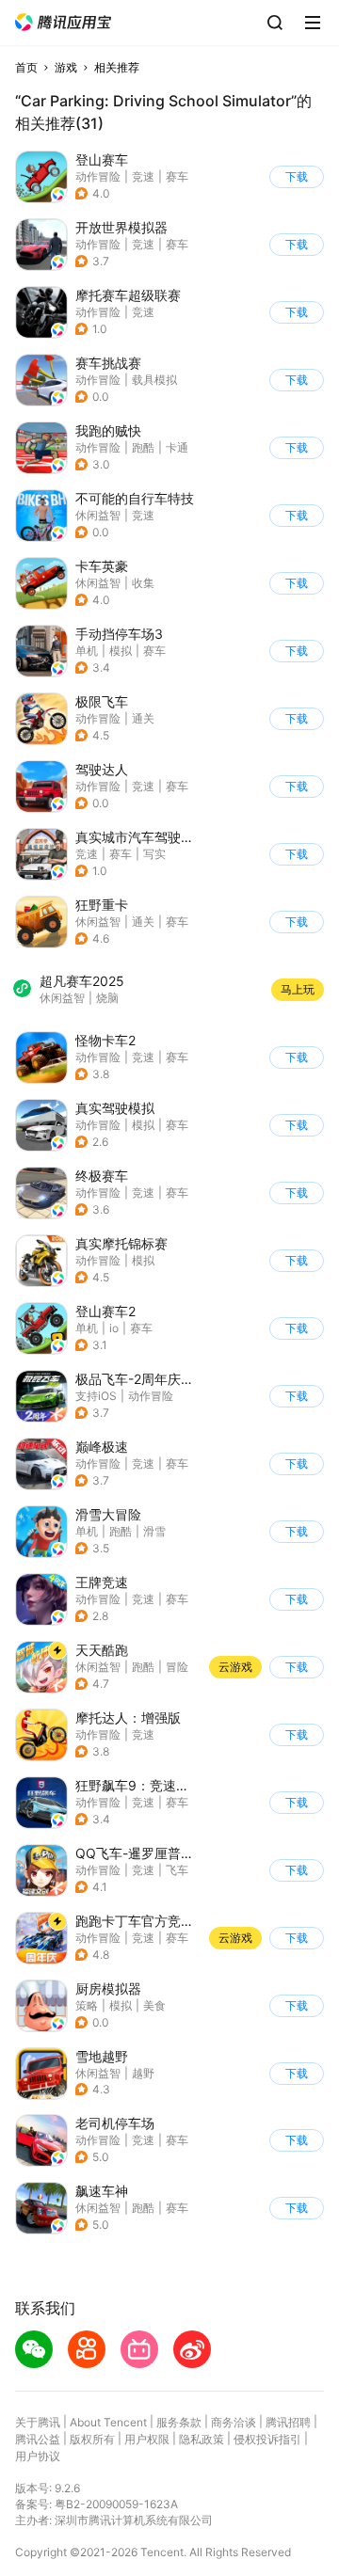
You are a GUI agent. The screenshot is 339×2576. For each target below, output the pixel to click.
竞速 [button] (143, 176)
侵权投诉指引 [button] (267, 2439)
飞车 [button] (177, 1870)
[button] (63, 22)
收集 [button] (143, 583)
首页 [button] (26, 67)
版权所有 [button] (92, 2439)
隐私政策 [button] (202, 2439)
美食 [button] (154, 2005)
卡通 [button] (177, 447)
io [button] (114, 1328)
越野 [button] (143, 2073)
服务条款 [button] (179, 2422)
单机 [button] (87, 651)
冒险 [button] (177, 1667)
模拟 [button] (121, 651)
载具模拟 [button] (154, 380)
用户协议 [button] (38, 2456)
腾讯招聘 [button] (288, 2422)
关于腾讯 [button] (38, 2422)
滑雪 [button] (154, 1531)
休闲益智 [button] (98, 515)
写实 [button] (154, 854)
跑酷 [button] (143, 447)
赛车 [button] (177, 176)
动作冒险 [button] (98, 176)
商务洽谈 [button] (234, 2422)
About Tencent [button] (108, 2422)
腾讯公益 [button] (38, 2439)
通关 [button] (143, 718)
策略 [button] (87, 2005)
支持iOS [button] (96, 1396)
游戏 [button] (66, 67)
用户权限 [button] (147, 2439)
